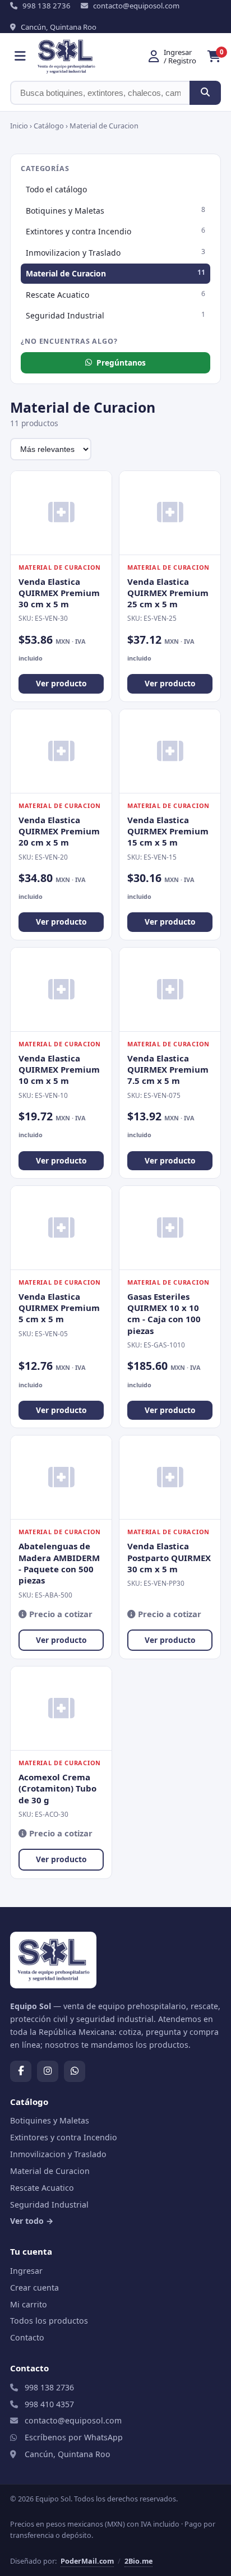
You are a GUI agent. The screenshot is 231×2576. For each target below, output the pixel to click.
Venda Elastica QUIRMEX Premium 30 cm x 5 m (59, 593)
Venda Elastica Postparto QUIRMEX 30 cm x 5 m (169, 1557)
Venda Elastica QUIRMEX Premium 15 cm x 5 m (168, 831)
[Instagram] (48, 2071)
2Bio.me (138, 2561)
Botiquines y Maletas (115, 210)
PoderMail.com (87, 2561)
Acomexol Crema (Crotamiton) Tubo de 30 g (57, 1788)
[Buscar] (205, 93)
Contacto (27, 2337)
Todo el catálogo (56, 189)
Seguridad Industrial (115, 315)
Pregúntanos (121, 363)
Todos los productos (49, 2321)
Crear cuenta (34, 2288)
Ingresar (26, 2271)
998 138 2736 (49, 2387)
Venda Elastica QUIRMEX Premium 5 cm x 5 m (59, 1308)
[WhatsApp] (75, 2071)
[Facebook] (21, 2071)
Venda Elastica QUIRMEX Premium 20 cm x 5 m (59, 831)
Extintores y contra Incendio (115, 231)
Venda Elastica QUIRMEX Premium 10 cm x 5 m (59, 1070)
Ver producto (61, 683)
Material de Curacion (115, 273)
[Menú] (20, 57)
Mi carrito (29, 2304)
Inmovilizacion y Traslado (115, 252)
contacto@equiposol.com (73, 2420)
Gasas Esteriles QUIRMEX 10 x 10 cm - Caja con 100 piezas (164, 1314)
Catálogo (49, 126)
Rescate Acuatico (115, 294)
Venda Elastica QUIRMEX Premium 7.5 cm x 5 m (168, 1070)
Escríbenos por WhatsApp (74, 2437)
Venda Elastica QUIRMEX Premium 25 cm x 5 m (168, 593)
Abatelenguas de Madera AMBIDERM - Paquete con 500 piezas (59, 1563)
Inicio (19, 126)
